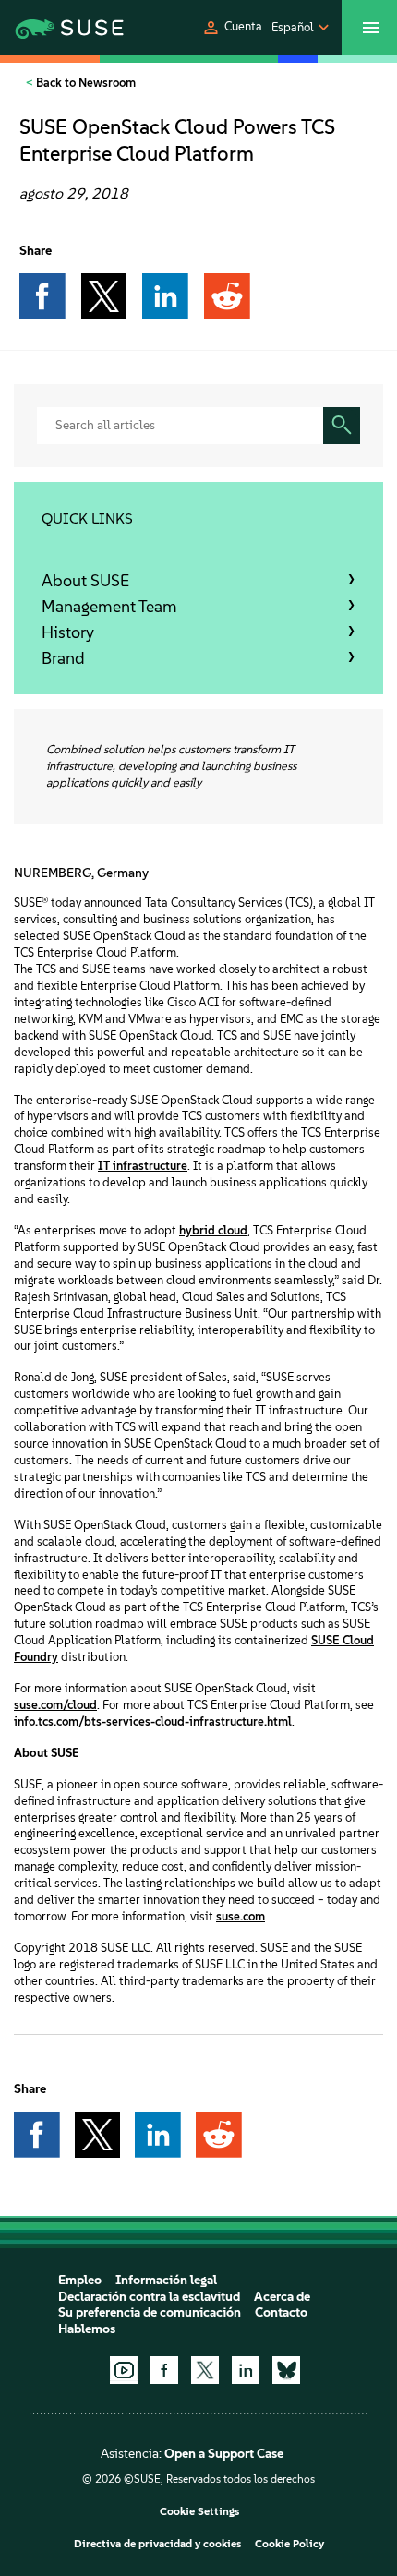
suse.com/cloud (55, 1705)
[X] (205, 2370)
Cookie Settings (199, 2511)
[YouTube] (124, 2370)
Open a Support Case (224, 2454)
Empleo (80, 2280)
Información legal (166, 2280)
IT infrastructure (143, 1166)
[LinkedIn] (246, 2370)
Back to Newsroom (84, 83)
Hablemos (87, 2329)
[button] (232, 28)
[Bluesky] (286, 2370)
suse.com (241, 1916)
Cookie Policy (289, 2544)
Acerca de (282, 2297)
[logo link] (56, 28)
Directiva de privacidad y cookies (157, 2544)
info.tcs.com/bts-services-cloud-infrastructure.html (153, 1721)
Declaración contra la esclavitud (149, 2297)
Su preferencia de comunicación (150, 2312)
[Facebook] (164, 2370)
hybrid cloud (213, 1230)
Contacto (281, 2312)
